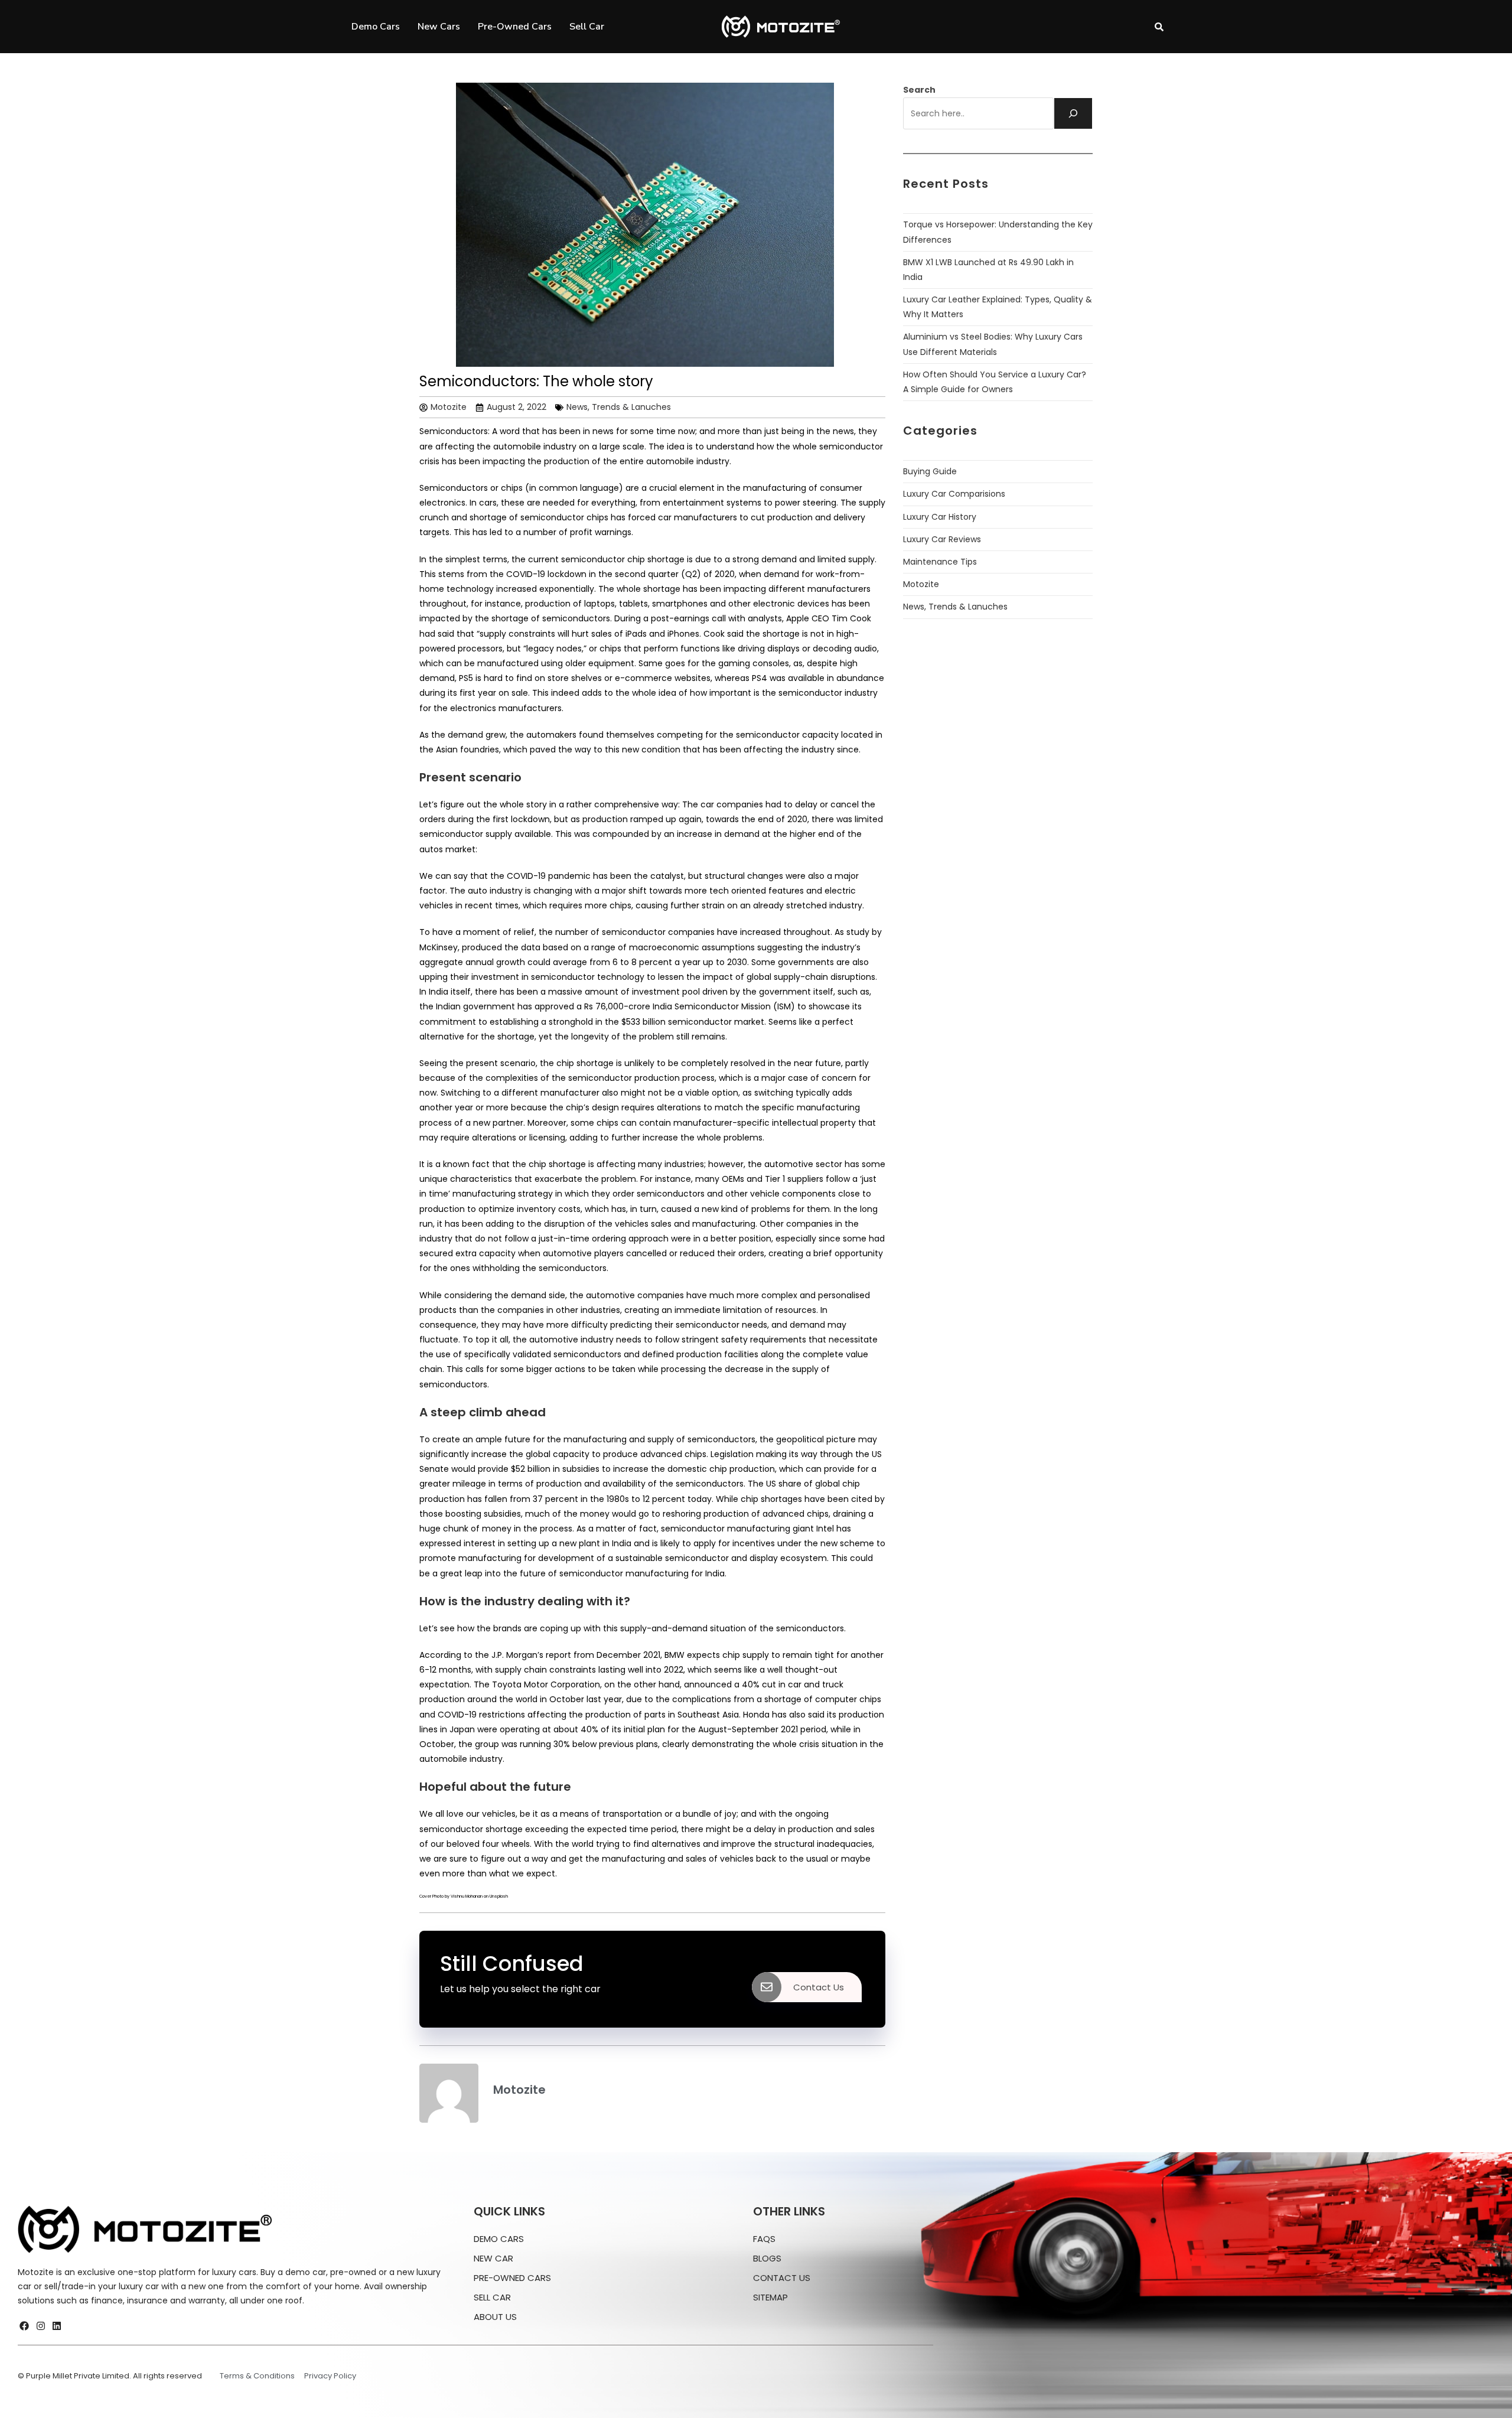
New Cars (439, 27)
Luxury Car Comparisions (954, 494)
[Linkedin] (57, 2326)
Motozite (921, 584)
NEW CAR (493, 2258)
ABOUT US (495, 2317)
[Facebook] (24, 2326)
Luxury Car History (940, 517)
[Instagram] (40, 2326)
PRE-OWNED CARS (512, 2278)
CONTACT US (782, 2278)
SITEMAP (770, 2297)
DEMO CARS (499, 2239)
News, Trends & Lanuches (619, 407)
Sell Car (587, 27)
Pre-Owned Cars (515, 27)
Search (919, 90)
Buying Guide (930, 471)
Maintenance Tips (940, 562)
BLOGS (767, 2258)
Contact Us (819, 1987)
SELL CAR (492, 2297)
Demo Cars (376, 27)
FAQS (764, 2239)
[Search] (1073, 113)
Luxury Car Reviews (942, 539)
